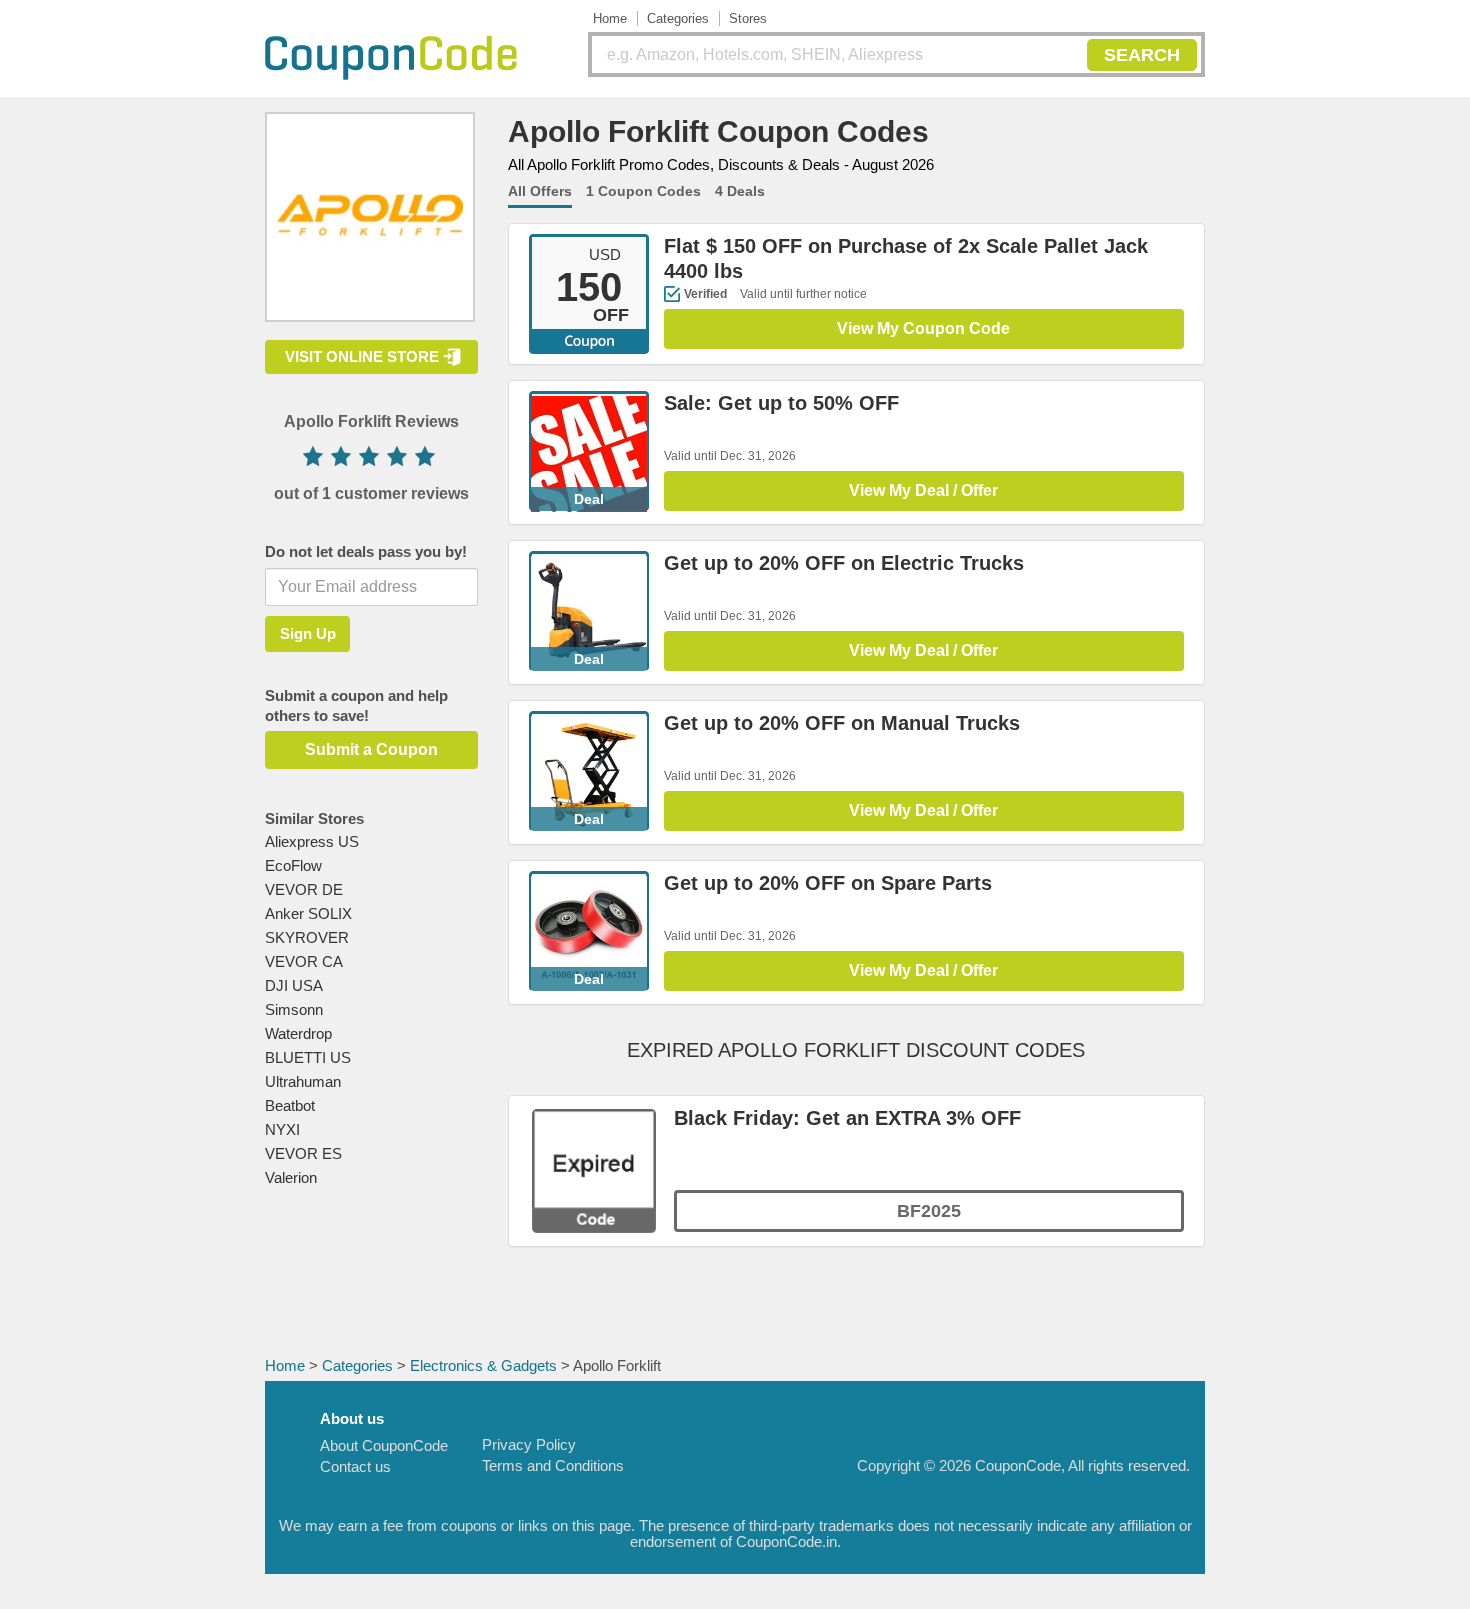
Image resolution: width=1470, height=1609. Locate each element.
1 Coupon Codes (643, 191)
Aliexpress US (312, 841)
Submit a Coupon (371, 749)
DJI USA (294, 985)
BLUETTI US (308, 1057)
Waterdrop (298, 1033)
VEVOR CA (304, 961)
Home (610, 18)
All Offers (540, 191)
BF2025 (929, 1211)
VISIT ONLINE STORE (362, 356)
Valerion (291, 1177)
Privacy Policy (529, 1444)
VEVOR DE (304, 889)
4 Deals (740, 191)
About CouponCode (384, 1445)
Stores (748, 18)
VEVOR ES (303, 1153)
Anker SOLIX (308, 913)
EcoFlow (293, 865)
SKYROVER (307, 937)
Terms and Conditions (553, 1465)
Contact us (355, 1466)
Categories (678, 18)
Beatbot (290, 1105)
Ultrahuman (303, 1081)
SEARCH (1142, 55)
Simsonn (294, 1009)
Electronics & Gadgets (483, 1365)
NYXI (282, 1129)
